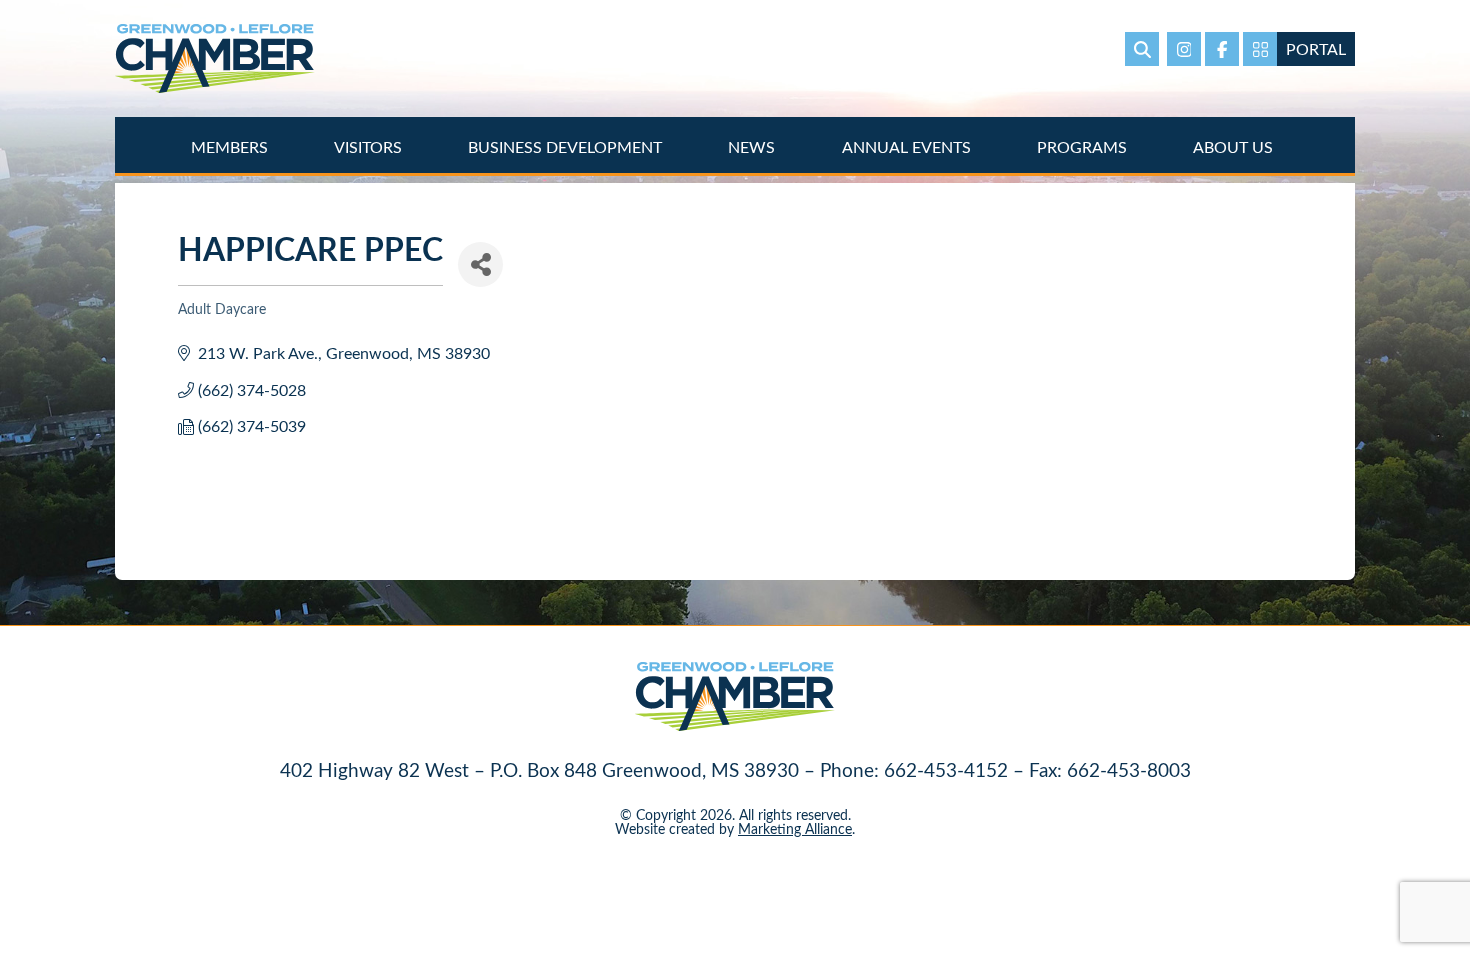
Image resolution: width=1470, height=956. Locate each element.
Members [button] (231, 146)
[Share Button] (480, 264)
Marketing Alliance (795, 828)
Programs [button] (1084, 146)
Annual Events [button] (908, 146)
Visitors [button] (370, 146)
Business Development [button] (567, 146)
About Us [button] (1235, 146)
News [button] (753, 146)
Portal (1316, 48)
